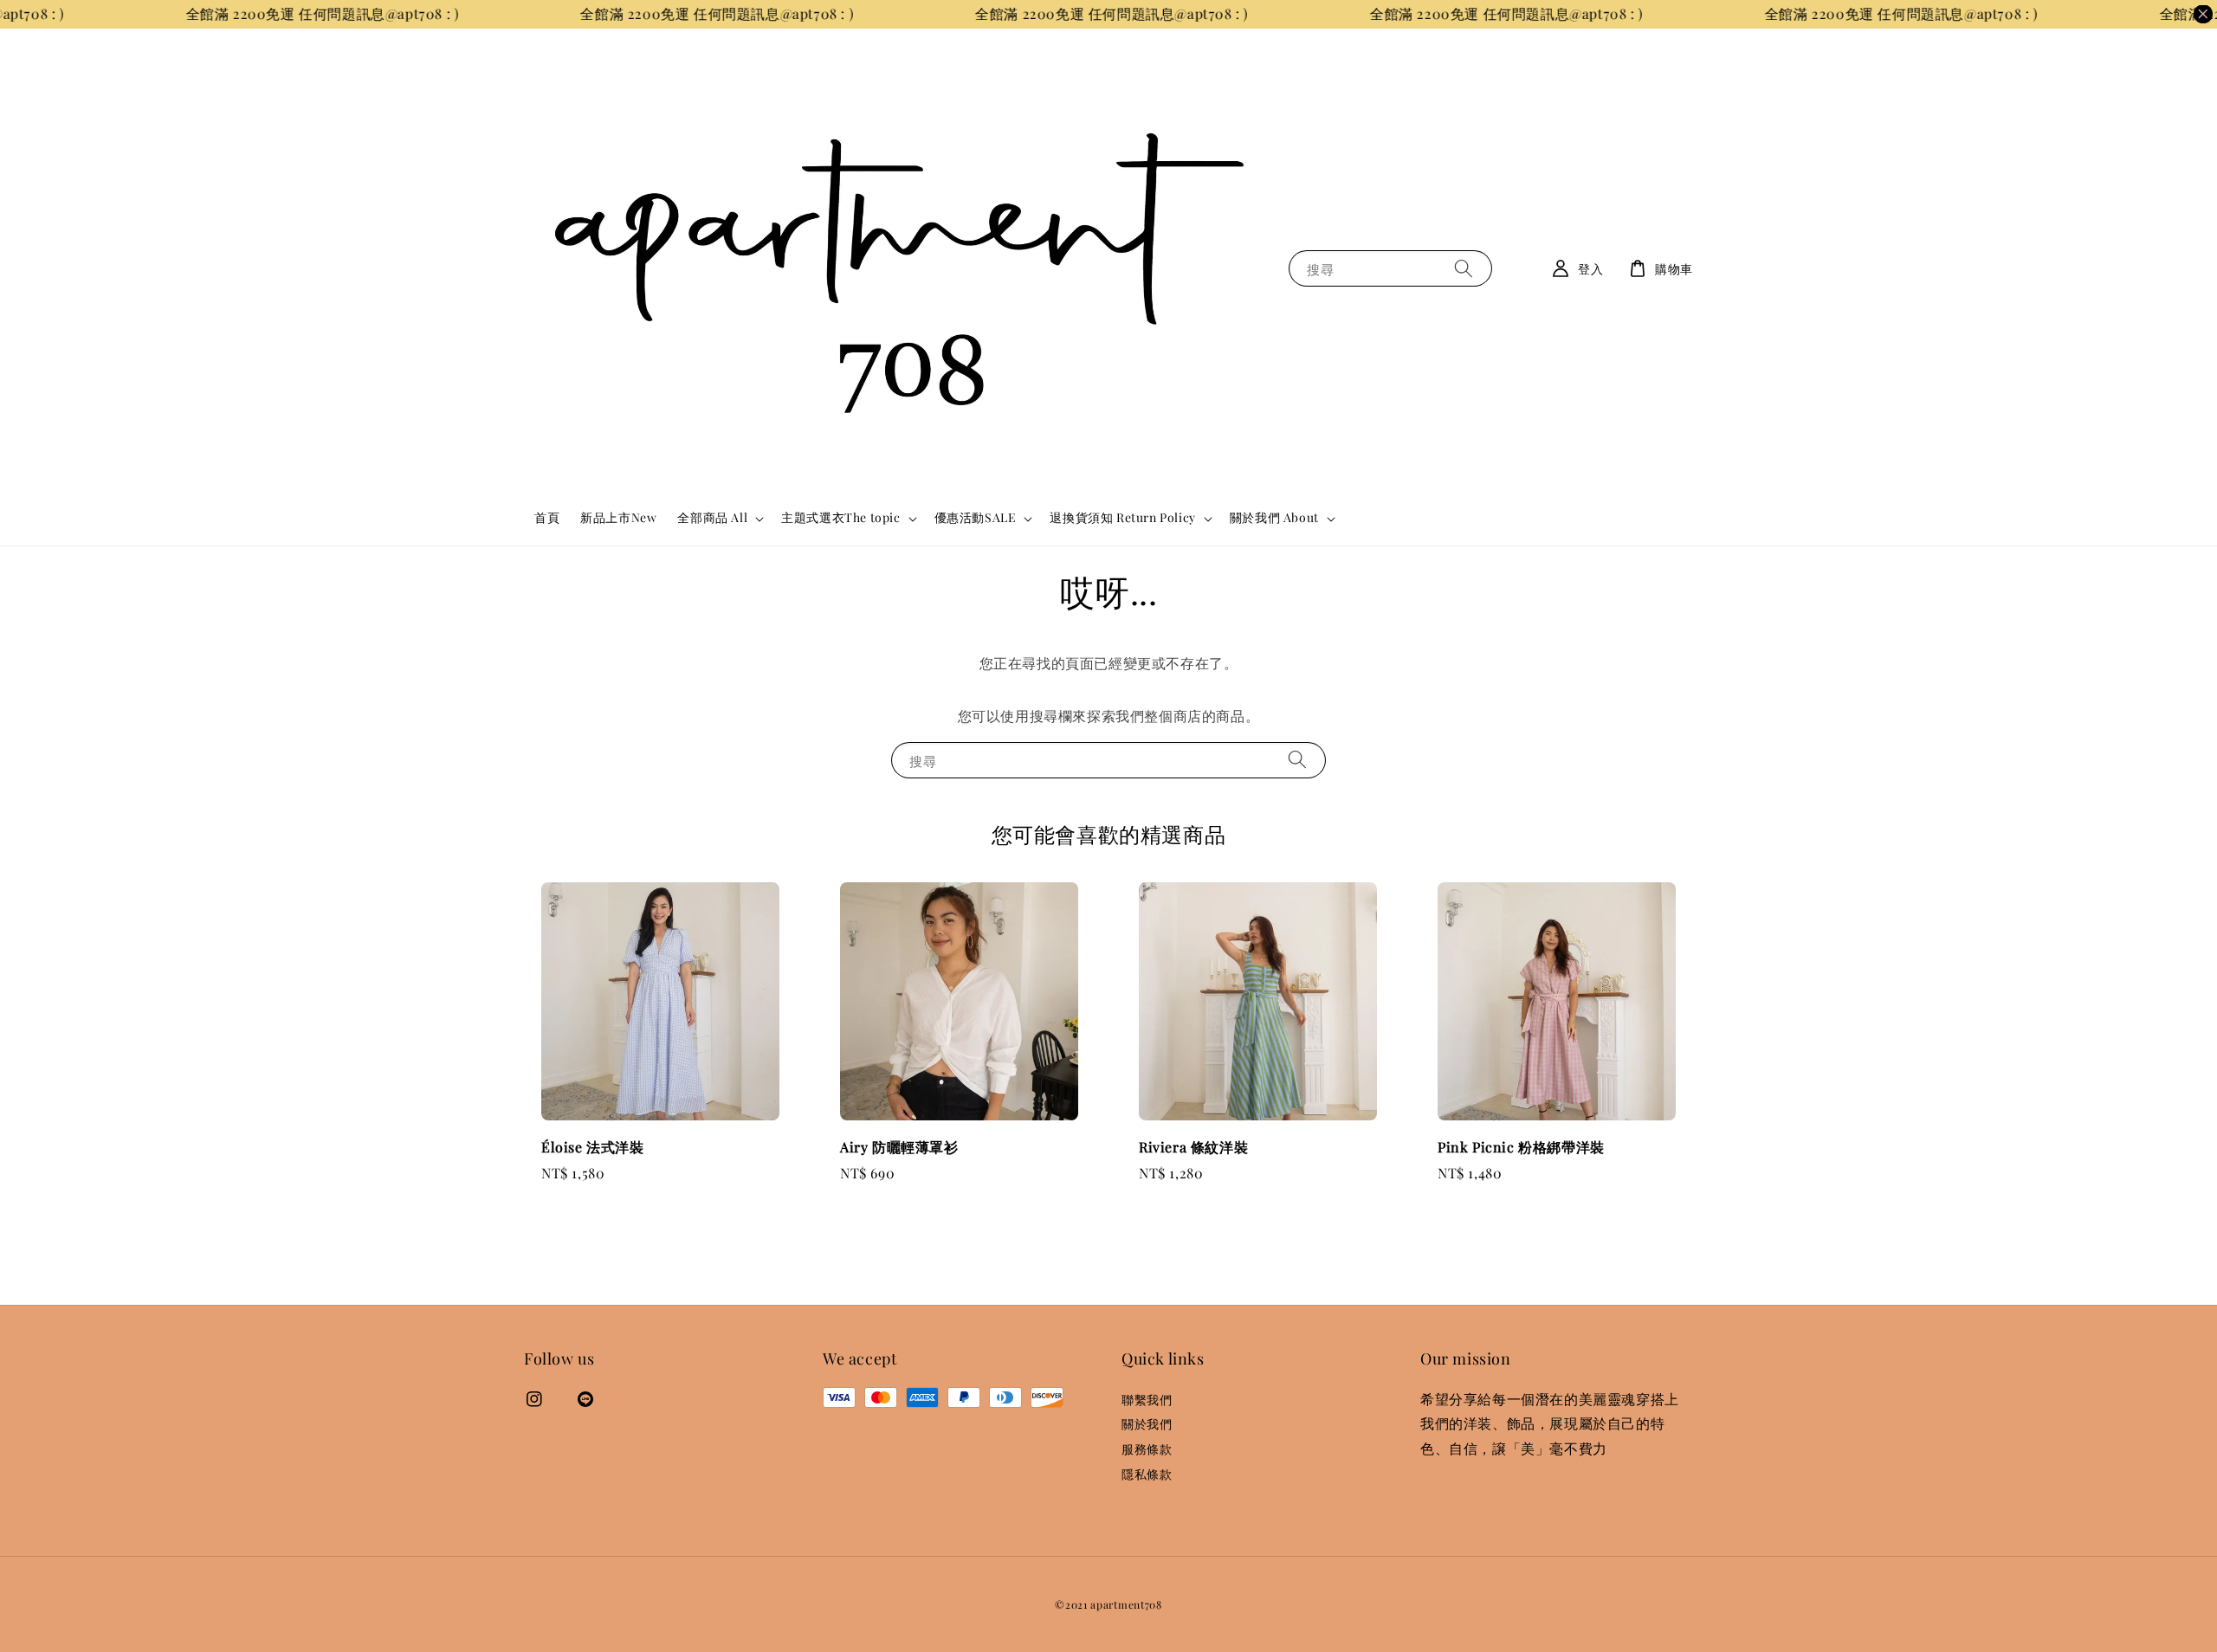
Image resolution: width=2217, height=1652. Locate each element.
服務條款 (1147, 1449)
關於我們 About (1274, 518)
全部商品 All (712, 518)
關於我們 (1147, 1424)
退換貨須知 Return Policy (1122, 518)
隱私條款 (1147, 1474)
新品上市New (618, 517)
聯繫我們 (1147, 1400)
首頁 (547, 517)
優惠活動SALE (976, 518)
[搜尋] (1464, 268)
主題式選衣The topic (840, 518)
